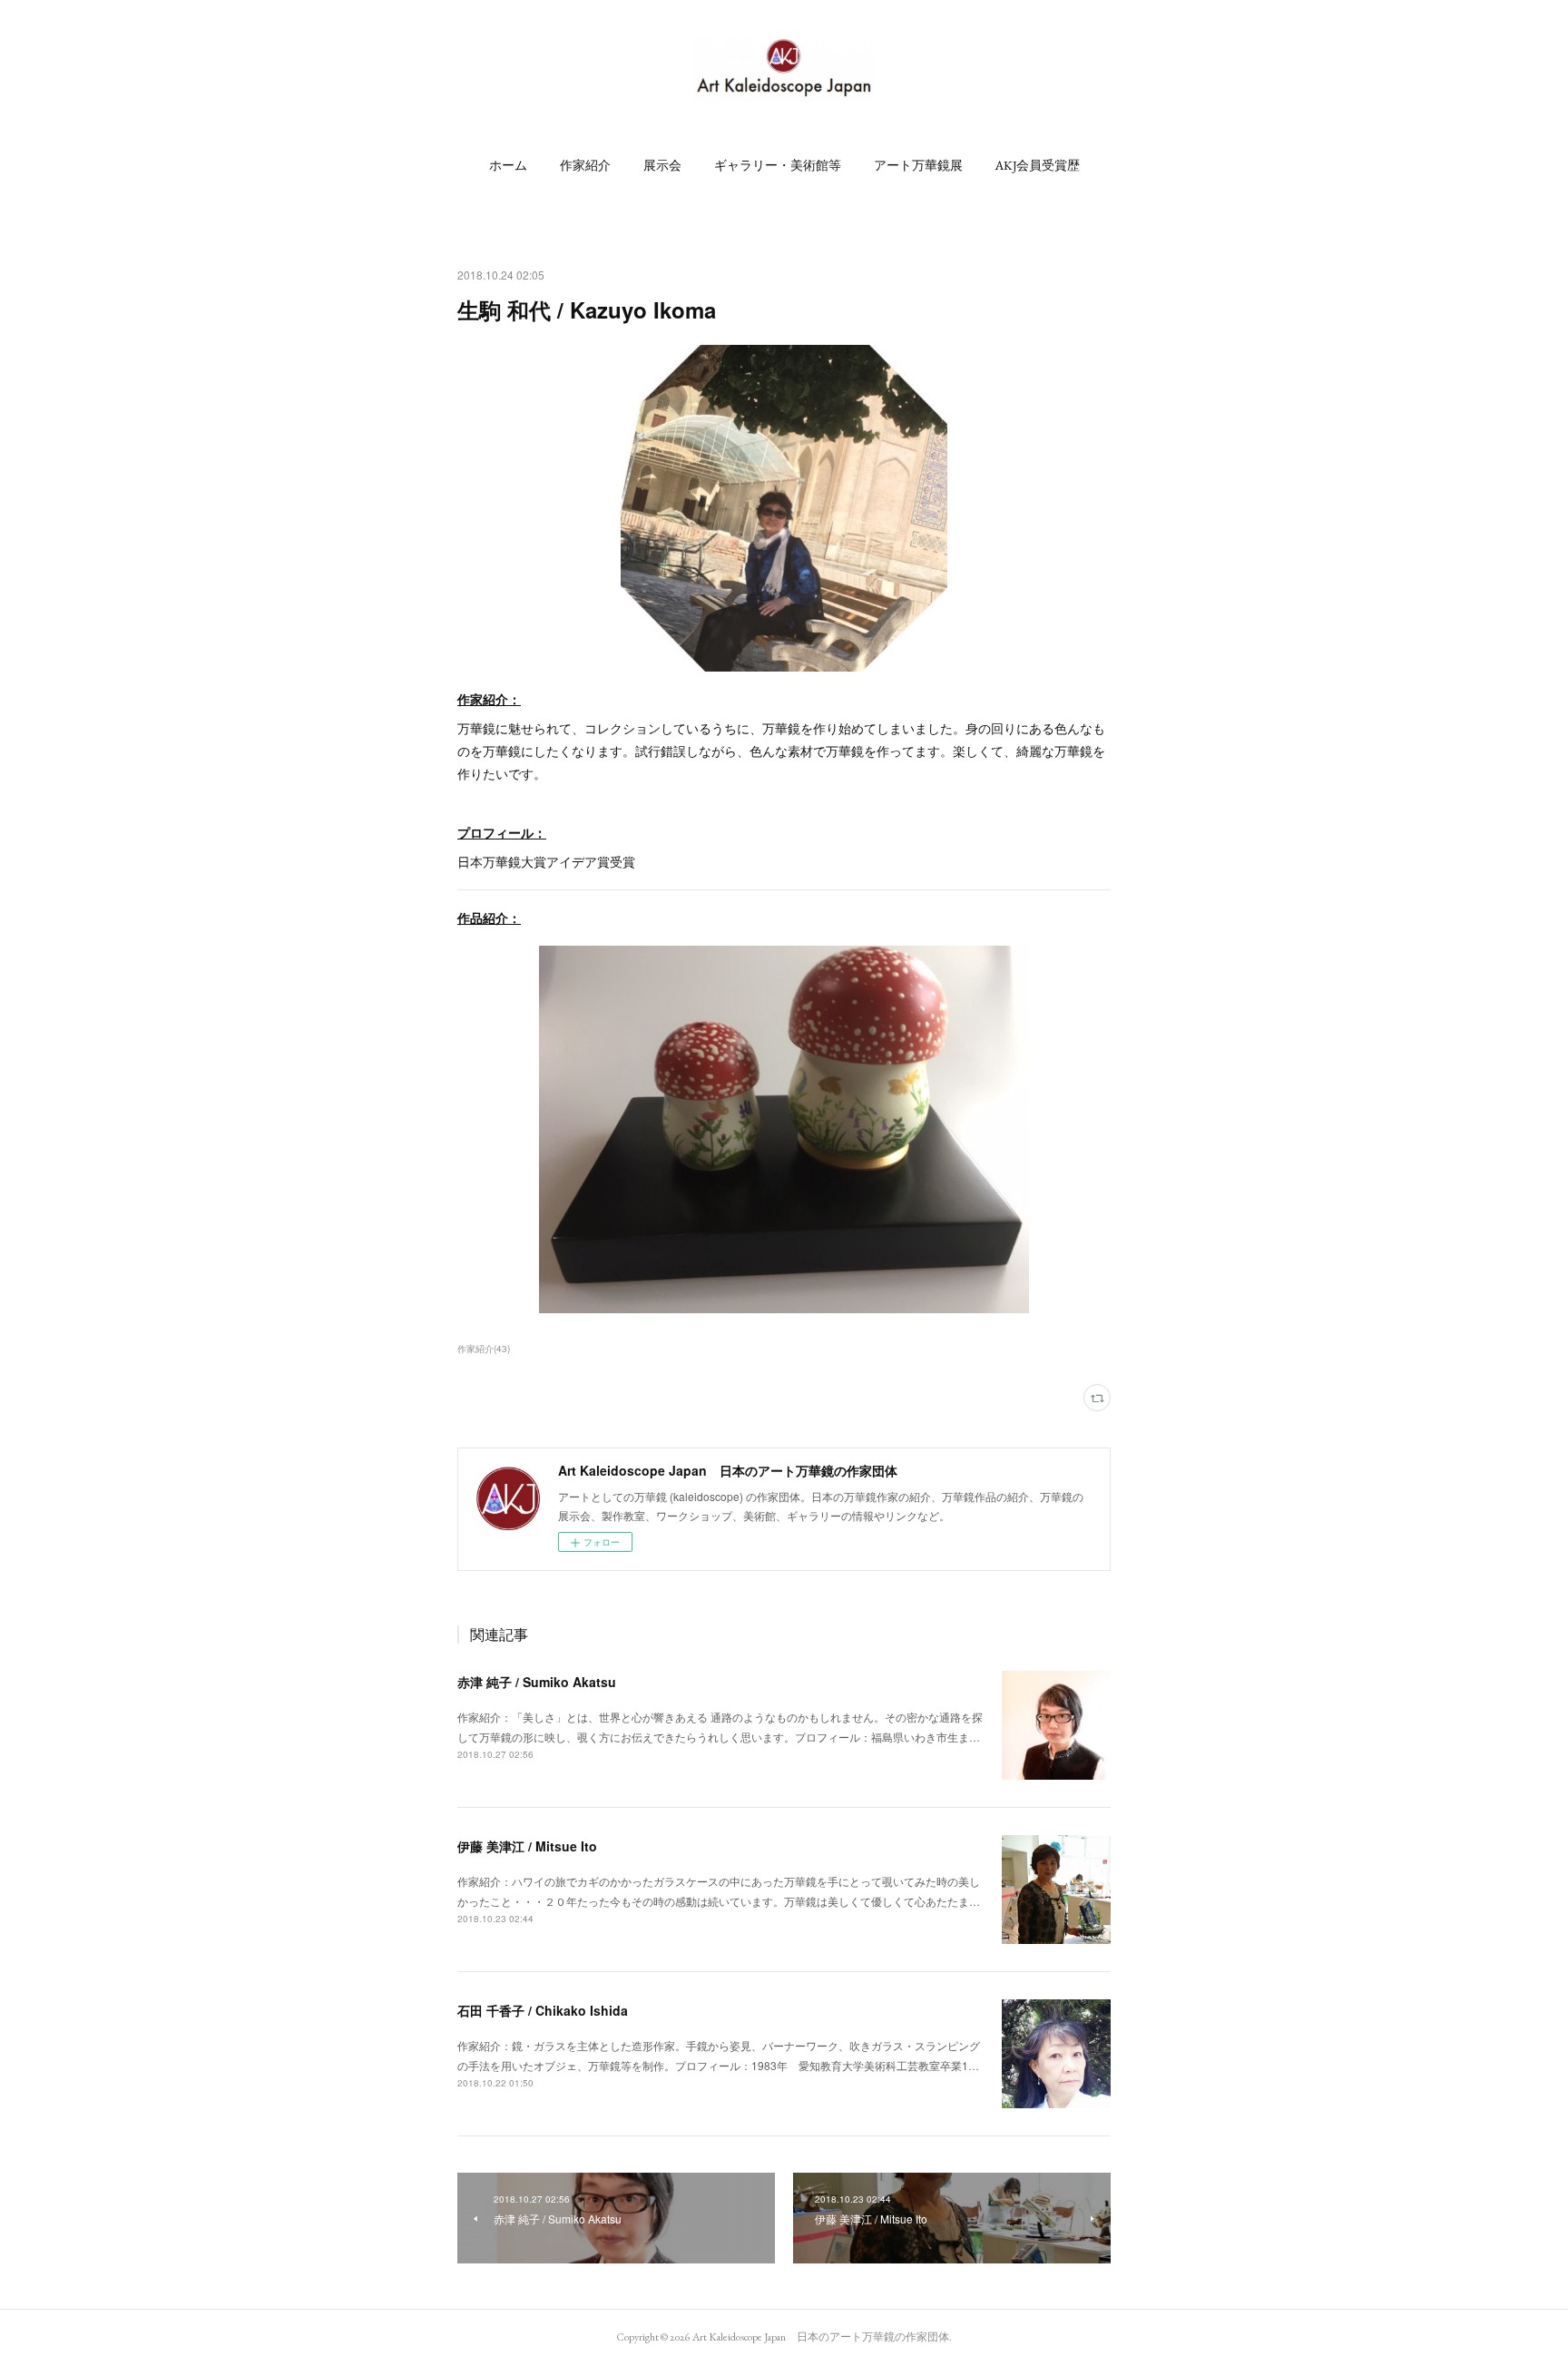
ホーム (508, 165)
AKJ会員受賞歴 (1038, 165)
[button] (508, 165)
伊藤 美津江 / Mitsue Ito (527, 1846)
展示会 (662, 165)
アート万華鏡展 (918, 165)
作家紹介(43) (484, 1349)
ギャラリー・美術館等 (778, 165)
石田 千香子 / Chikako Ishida (543, 2010)
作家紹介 (585, 165)
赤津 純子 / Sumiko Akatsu (537, 1682)
